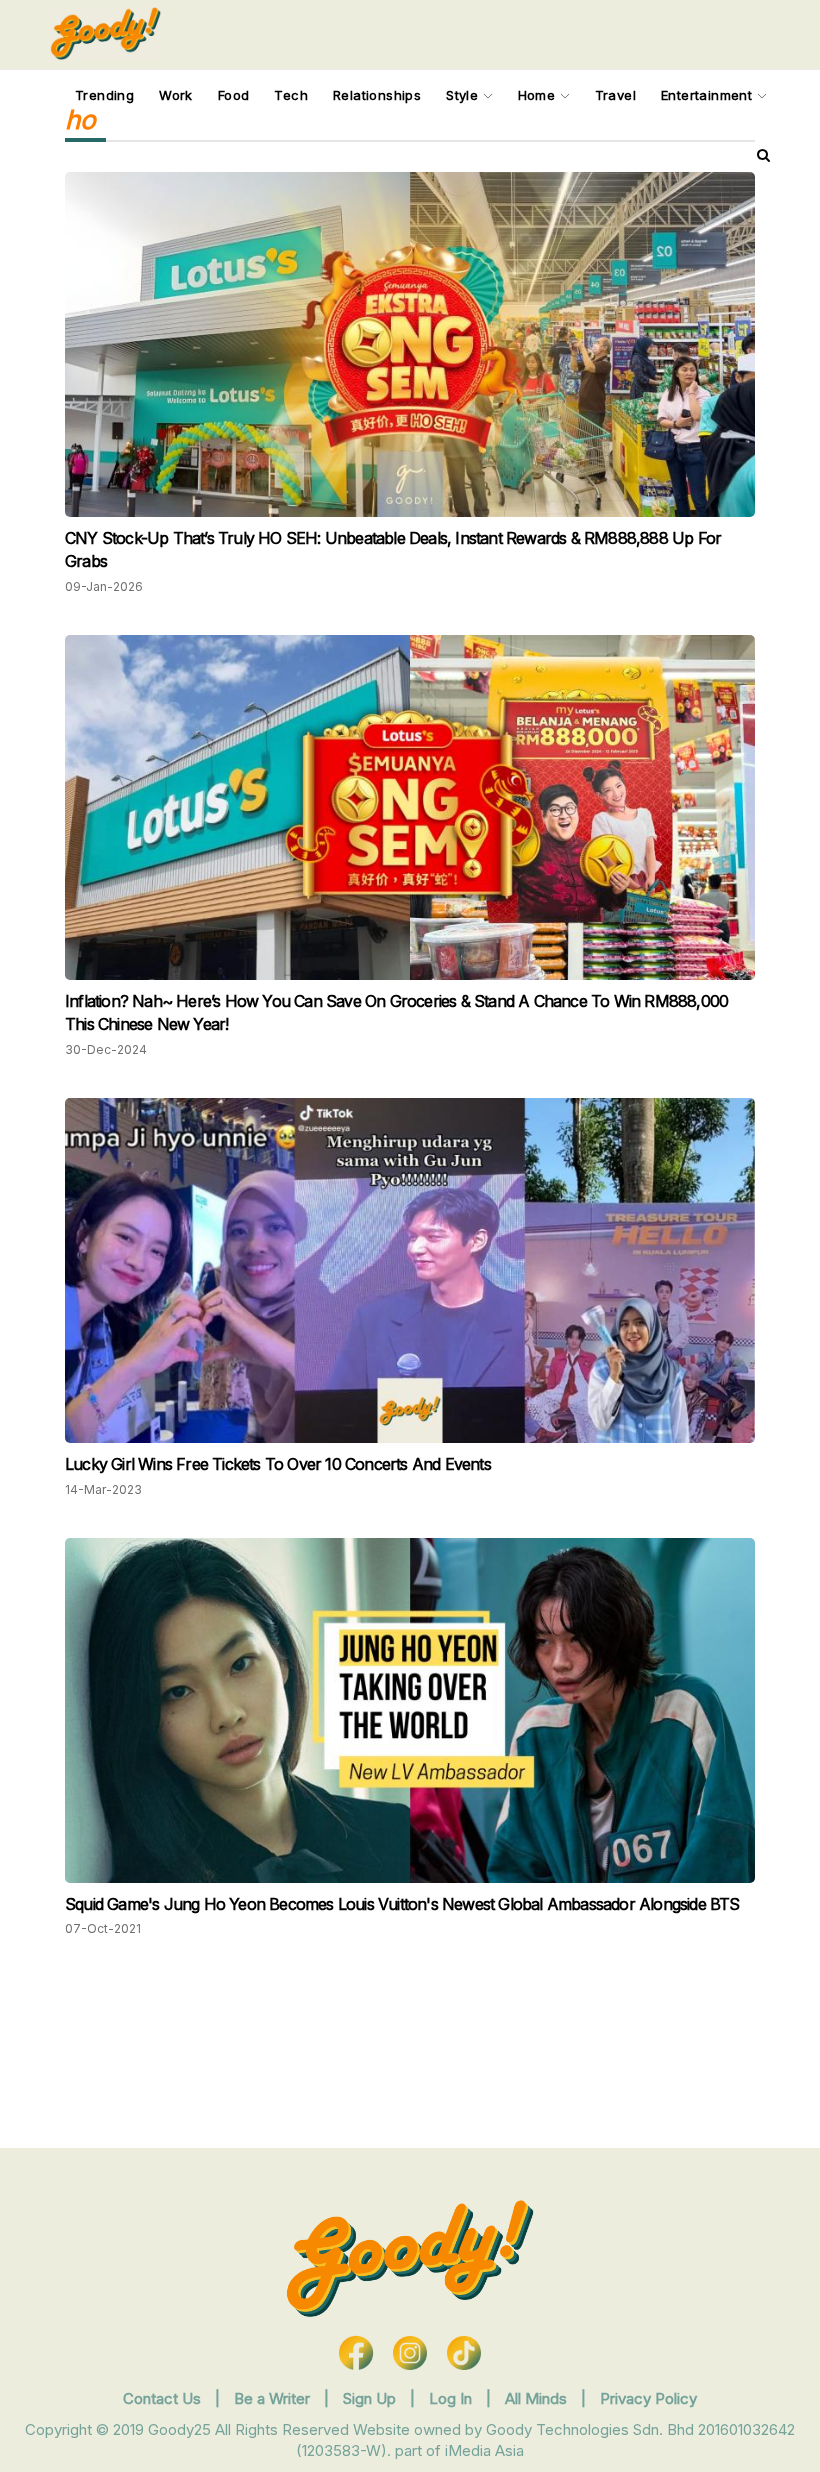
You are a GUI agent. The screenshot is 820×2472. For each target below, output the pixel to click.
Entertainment (709, 95)
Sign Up (371, 2398)
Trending (104, 95)
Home (539, 95)
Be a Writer (272, 2398)
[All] (763, 155)
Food (234, 95)
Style (464, 95)
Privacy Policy (648, 2398)
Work (176, 95)
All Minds (538, 2398)
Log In (452, 2398)
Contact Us (162, 2398)
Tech (291, 95)
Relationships (377, 95)
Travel (615, 95)
